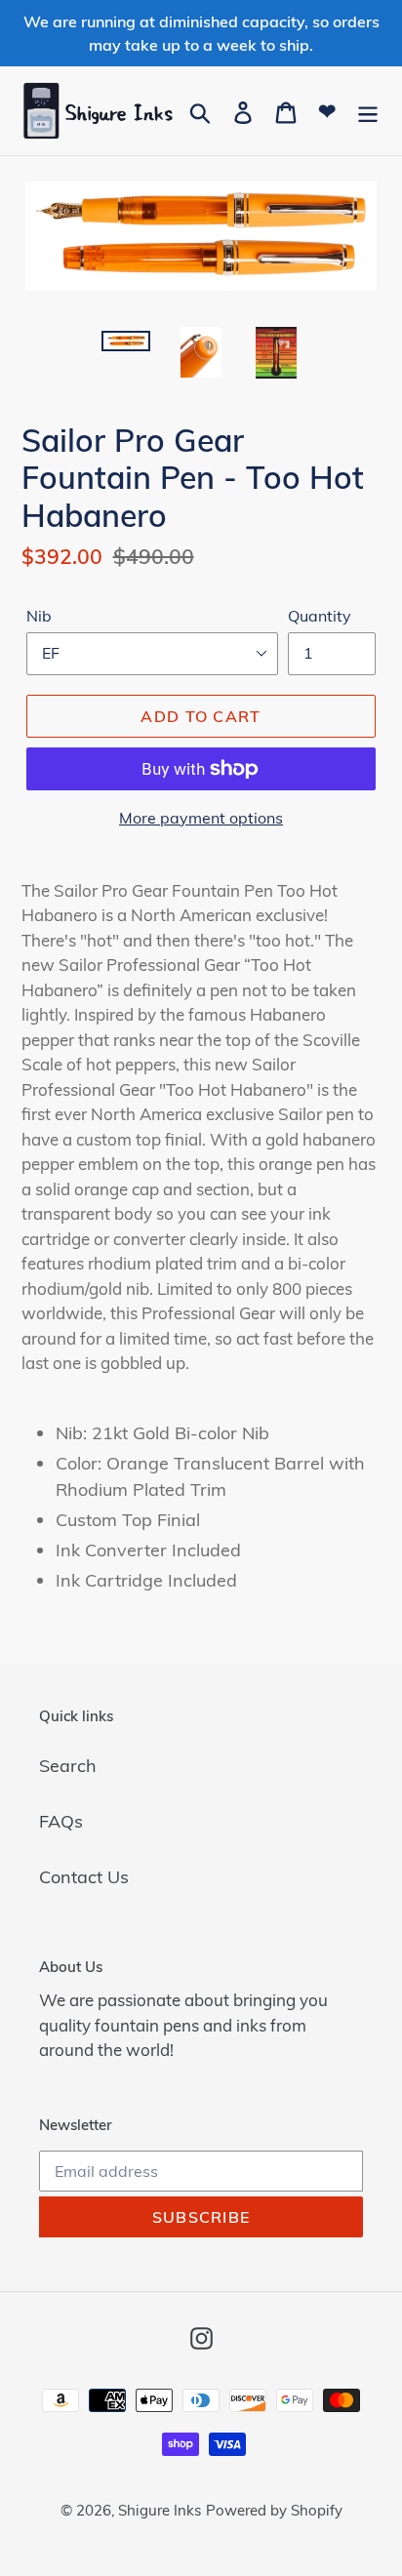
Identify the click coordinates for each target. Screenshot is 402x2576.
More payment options (201, 818)
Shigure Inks (160, 2510)
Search (68, 1766)
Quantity (320, 616)
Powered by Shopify (274, 2510)
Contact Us (84, 1877)
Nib (39, 616)
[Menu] (368, 111)
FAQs (61, 1821)
